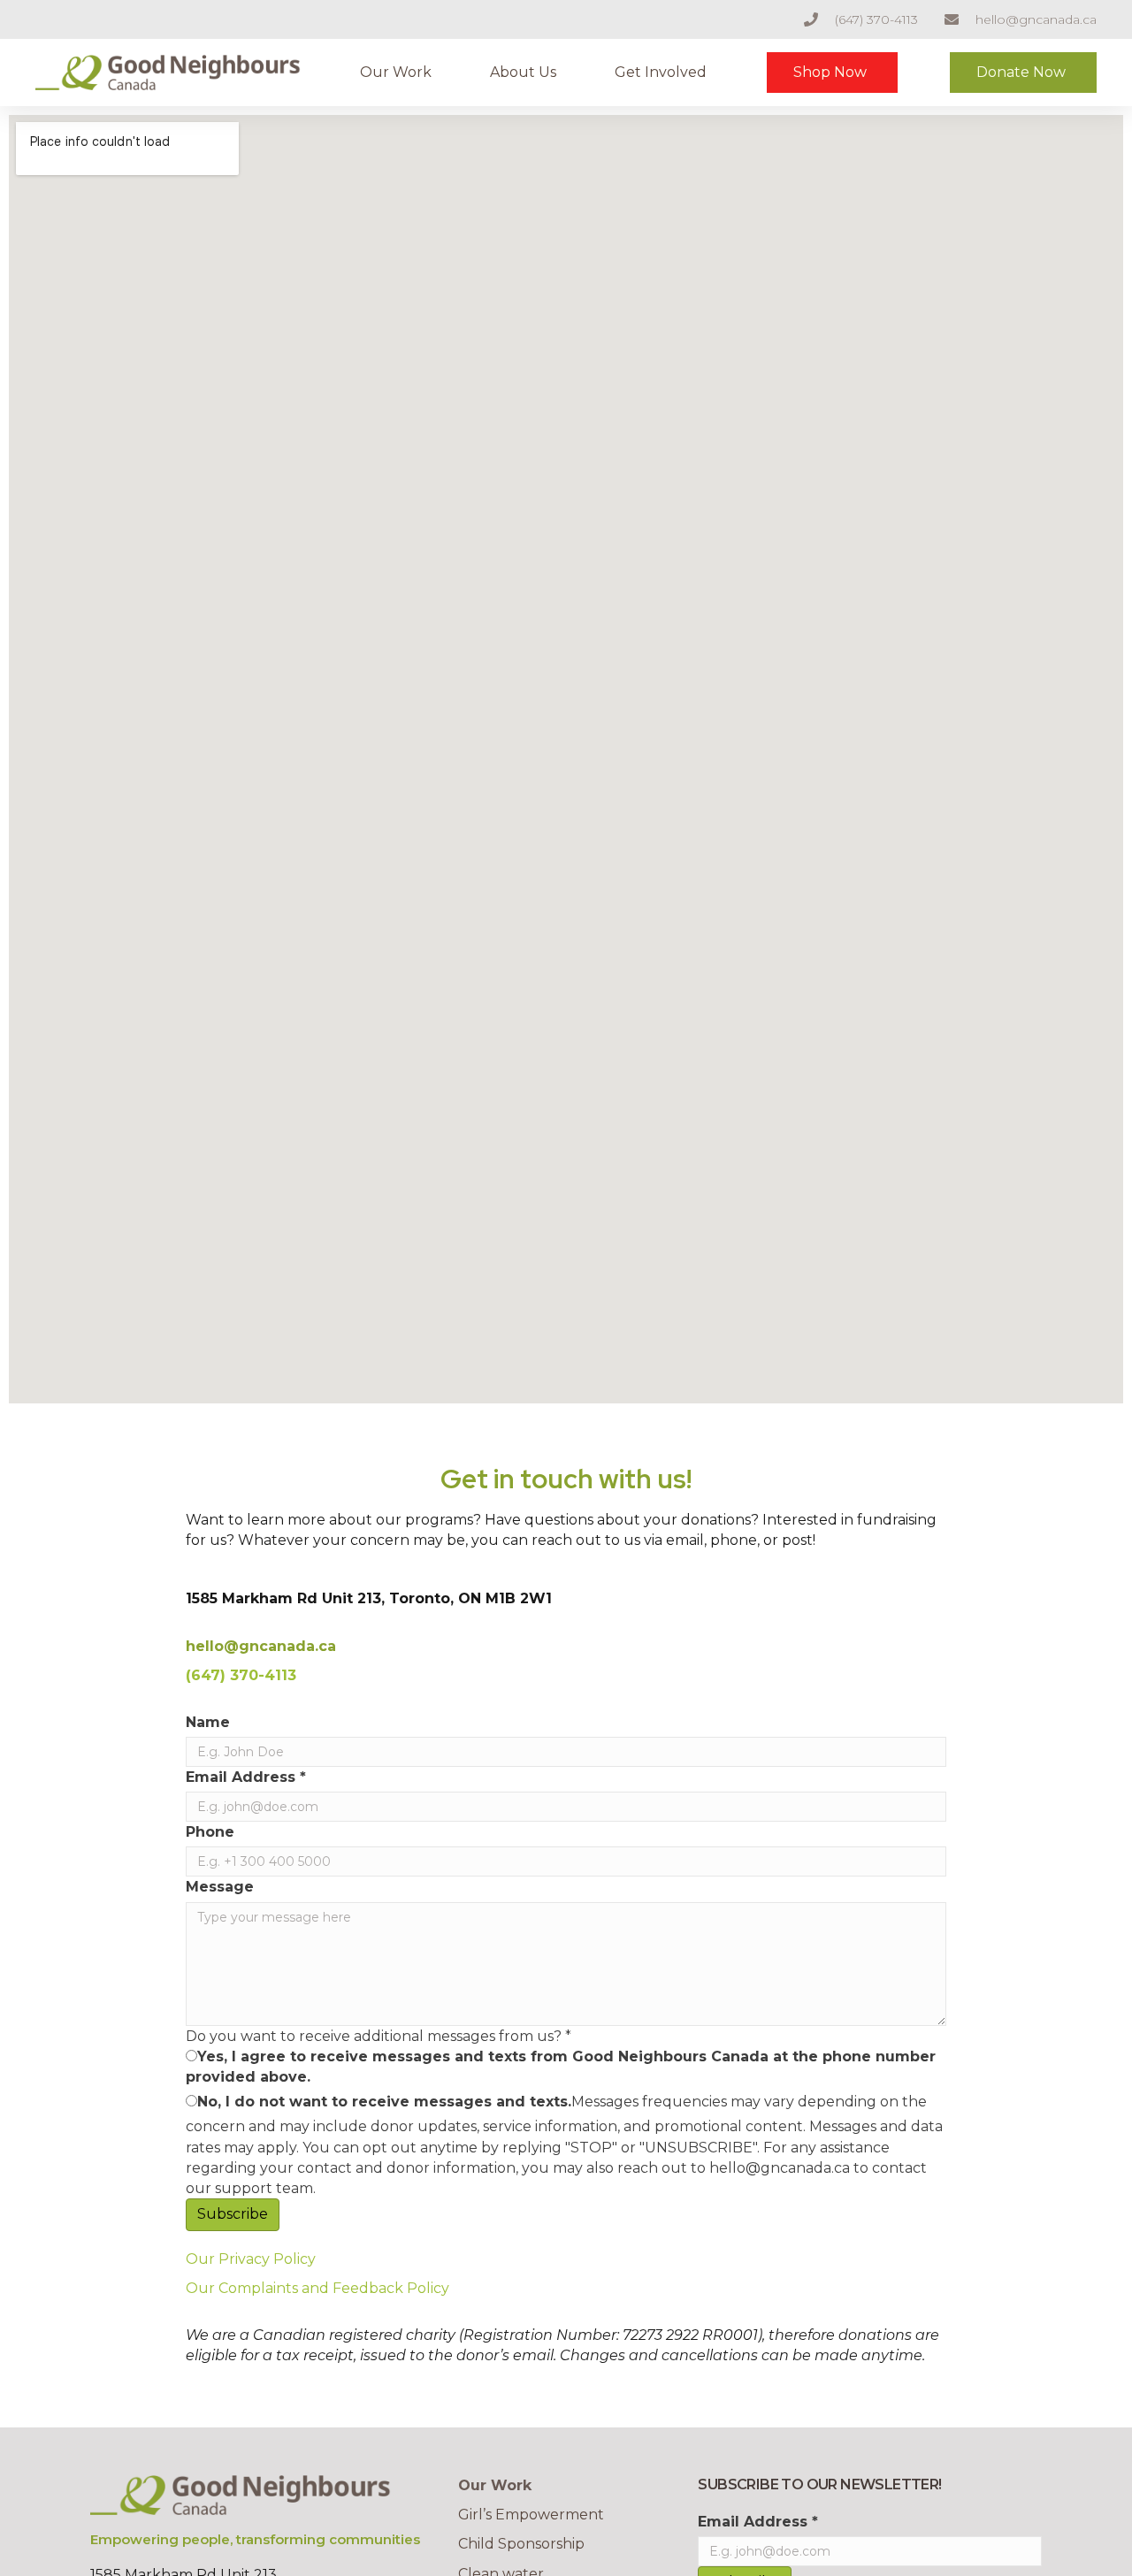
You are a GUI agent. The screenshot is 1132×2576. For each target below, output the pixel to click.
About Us (523, 72)
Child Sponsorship (521, 2544)
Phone (210, 1832)
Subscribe (233, 2214)
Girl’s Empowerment (531, 2515)
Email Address (246, 1777)
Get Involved (661, 72)
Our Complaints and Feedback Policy (317, 2288)
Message (220, 1887)
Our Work (396, 72)
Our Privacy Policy (251, 2259)
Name (208, 1722)
